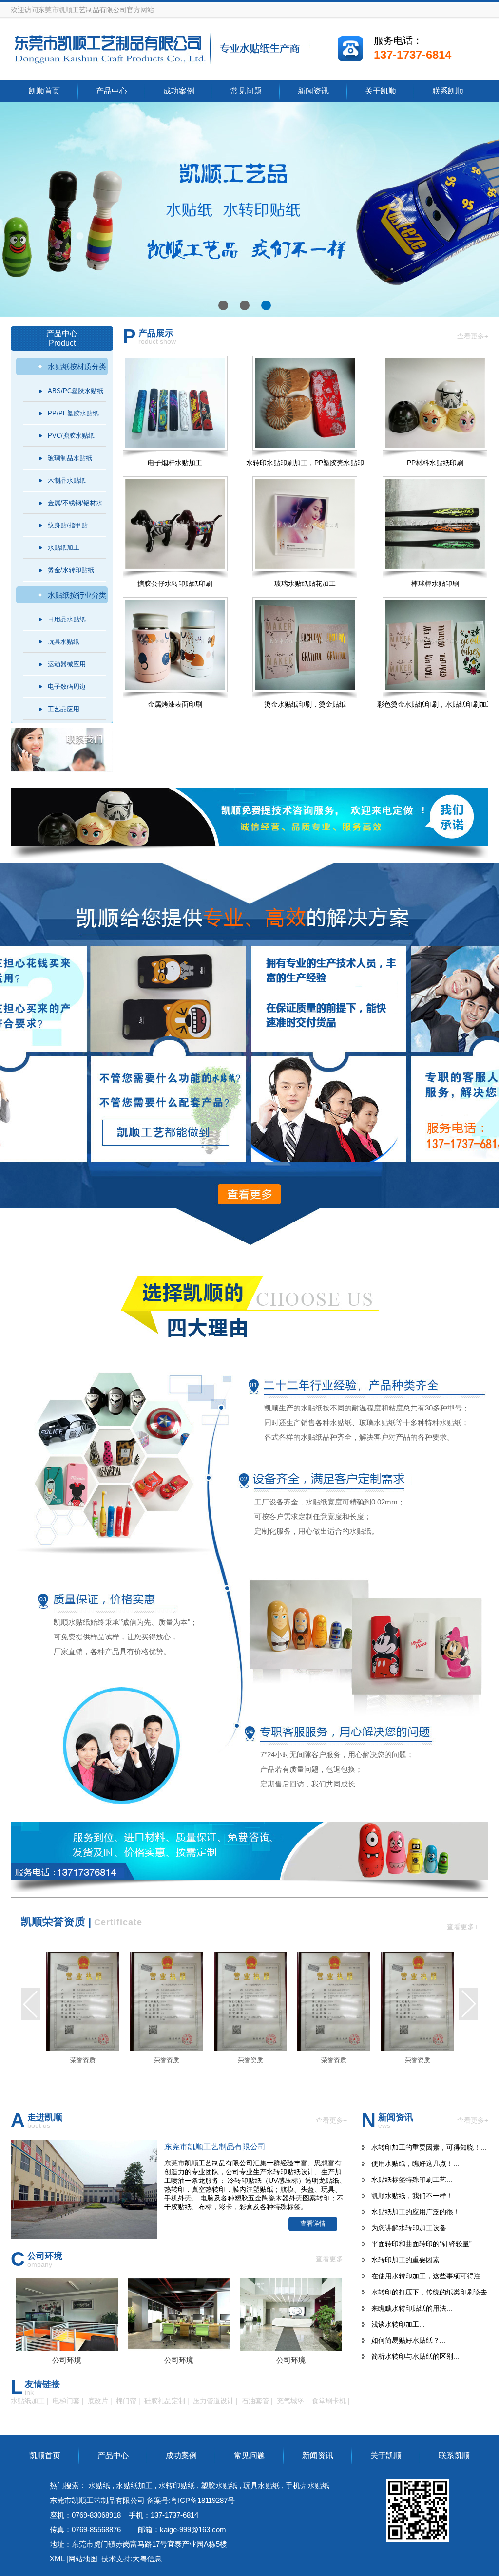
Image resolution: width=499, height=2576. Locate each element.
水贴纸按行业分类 (77, 595)
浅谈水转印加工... (398, 2324)
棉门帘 (126, 2401)
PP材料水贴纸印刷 (435, 463)
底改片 (98, 2401)
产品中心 (112, 91)
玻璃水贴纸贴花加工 (305, 583)
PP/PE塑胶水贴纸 (73, 413)
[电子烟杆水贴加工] (175, 403)
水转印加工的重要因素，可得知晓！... (429, 2147)
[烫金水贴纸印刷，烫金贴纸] (305, 645)
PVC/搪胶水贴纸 (71, 436)
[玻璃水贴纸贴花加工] (305, 524)
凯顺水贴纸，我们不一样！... (415, 2196)
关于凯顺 (381, 91)
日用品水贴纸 (67, 619)
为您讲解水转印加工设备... (412, 2228)
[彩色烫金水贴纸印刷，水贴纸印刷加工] (435, 645)
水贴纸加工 (64, 548)
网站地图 (83, 2559)
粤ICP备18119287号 (203, 2500)
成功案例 (179, 91)
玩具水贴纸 (64, 642)
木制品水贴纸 (67, 480)
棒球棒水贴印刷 (435, 583)
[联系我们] (62, 769)
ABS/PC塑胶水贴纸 (76, 391)
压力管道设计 (213, 2401)
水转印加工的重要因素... (408, 2260)
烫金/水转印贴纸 (71, 570)
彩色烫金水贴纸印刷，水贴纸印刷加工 (435, 704)
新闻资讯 (313, 91)
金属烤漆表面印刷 (175, 704)
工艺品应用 (64, 709)
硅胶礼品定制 (165, 2401)
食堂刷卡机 (329, 2401)
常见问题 (246, 91)
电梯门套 (66, 2401)
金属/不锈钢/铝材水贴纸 (75, 507)
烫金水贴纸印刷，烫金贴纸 (305, 704)
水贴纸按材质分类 (77, 367)
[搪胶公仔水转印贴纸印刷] (175, 524)
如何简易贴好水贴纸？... (408, 2340)
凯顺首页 (44, 91)
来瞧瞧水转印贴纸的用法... (412, 2308)
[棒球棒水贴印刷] (435, 524)
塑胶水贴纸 (219, 2486)
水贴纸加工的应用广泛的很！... (419, 2212)
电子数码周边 (67, 686)
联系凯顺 (448, 91)
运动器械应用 (67, 664)
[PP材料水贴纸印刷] (435, 403)
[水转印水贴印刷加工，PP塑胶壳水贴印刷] (305, 403)
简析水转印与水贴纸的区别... (415, 2356)
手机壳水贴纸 (307, 2486)
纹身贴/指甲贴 (68, 525)
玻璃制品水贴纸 (70, 458)
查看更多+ (473, 336)
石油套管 (255, 2401)
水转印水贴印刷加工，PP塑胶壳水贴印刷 (305, 467)
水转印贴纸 (178, 2486)
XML (57, 2559)
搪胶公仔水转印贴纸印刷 (175, 583)
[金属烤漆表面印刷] (175, 645)
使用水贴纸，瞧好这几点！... (415, 2163)
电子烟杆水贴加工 (175, 463)
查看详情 (313, 2224)
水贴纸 (99, 2486)
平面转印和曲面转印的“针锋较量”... (424, 2244)
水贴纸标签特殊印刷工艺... (412, 2180)
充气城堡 (290, 2401)
